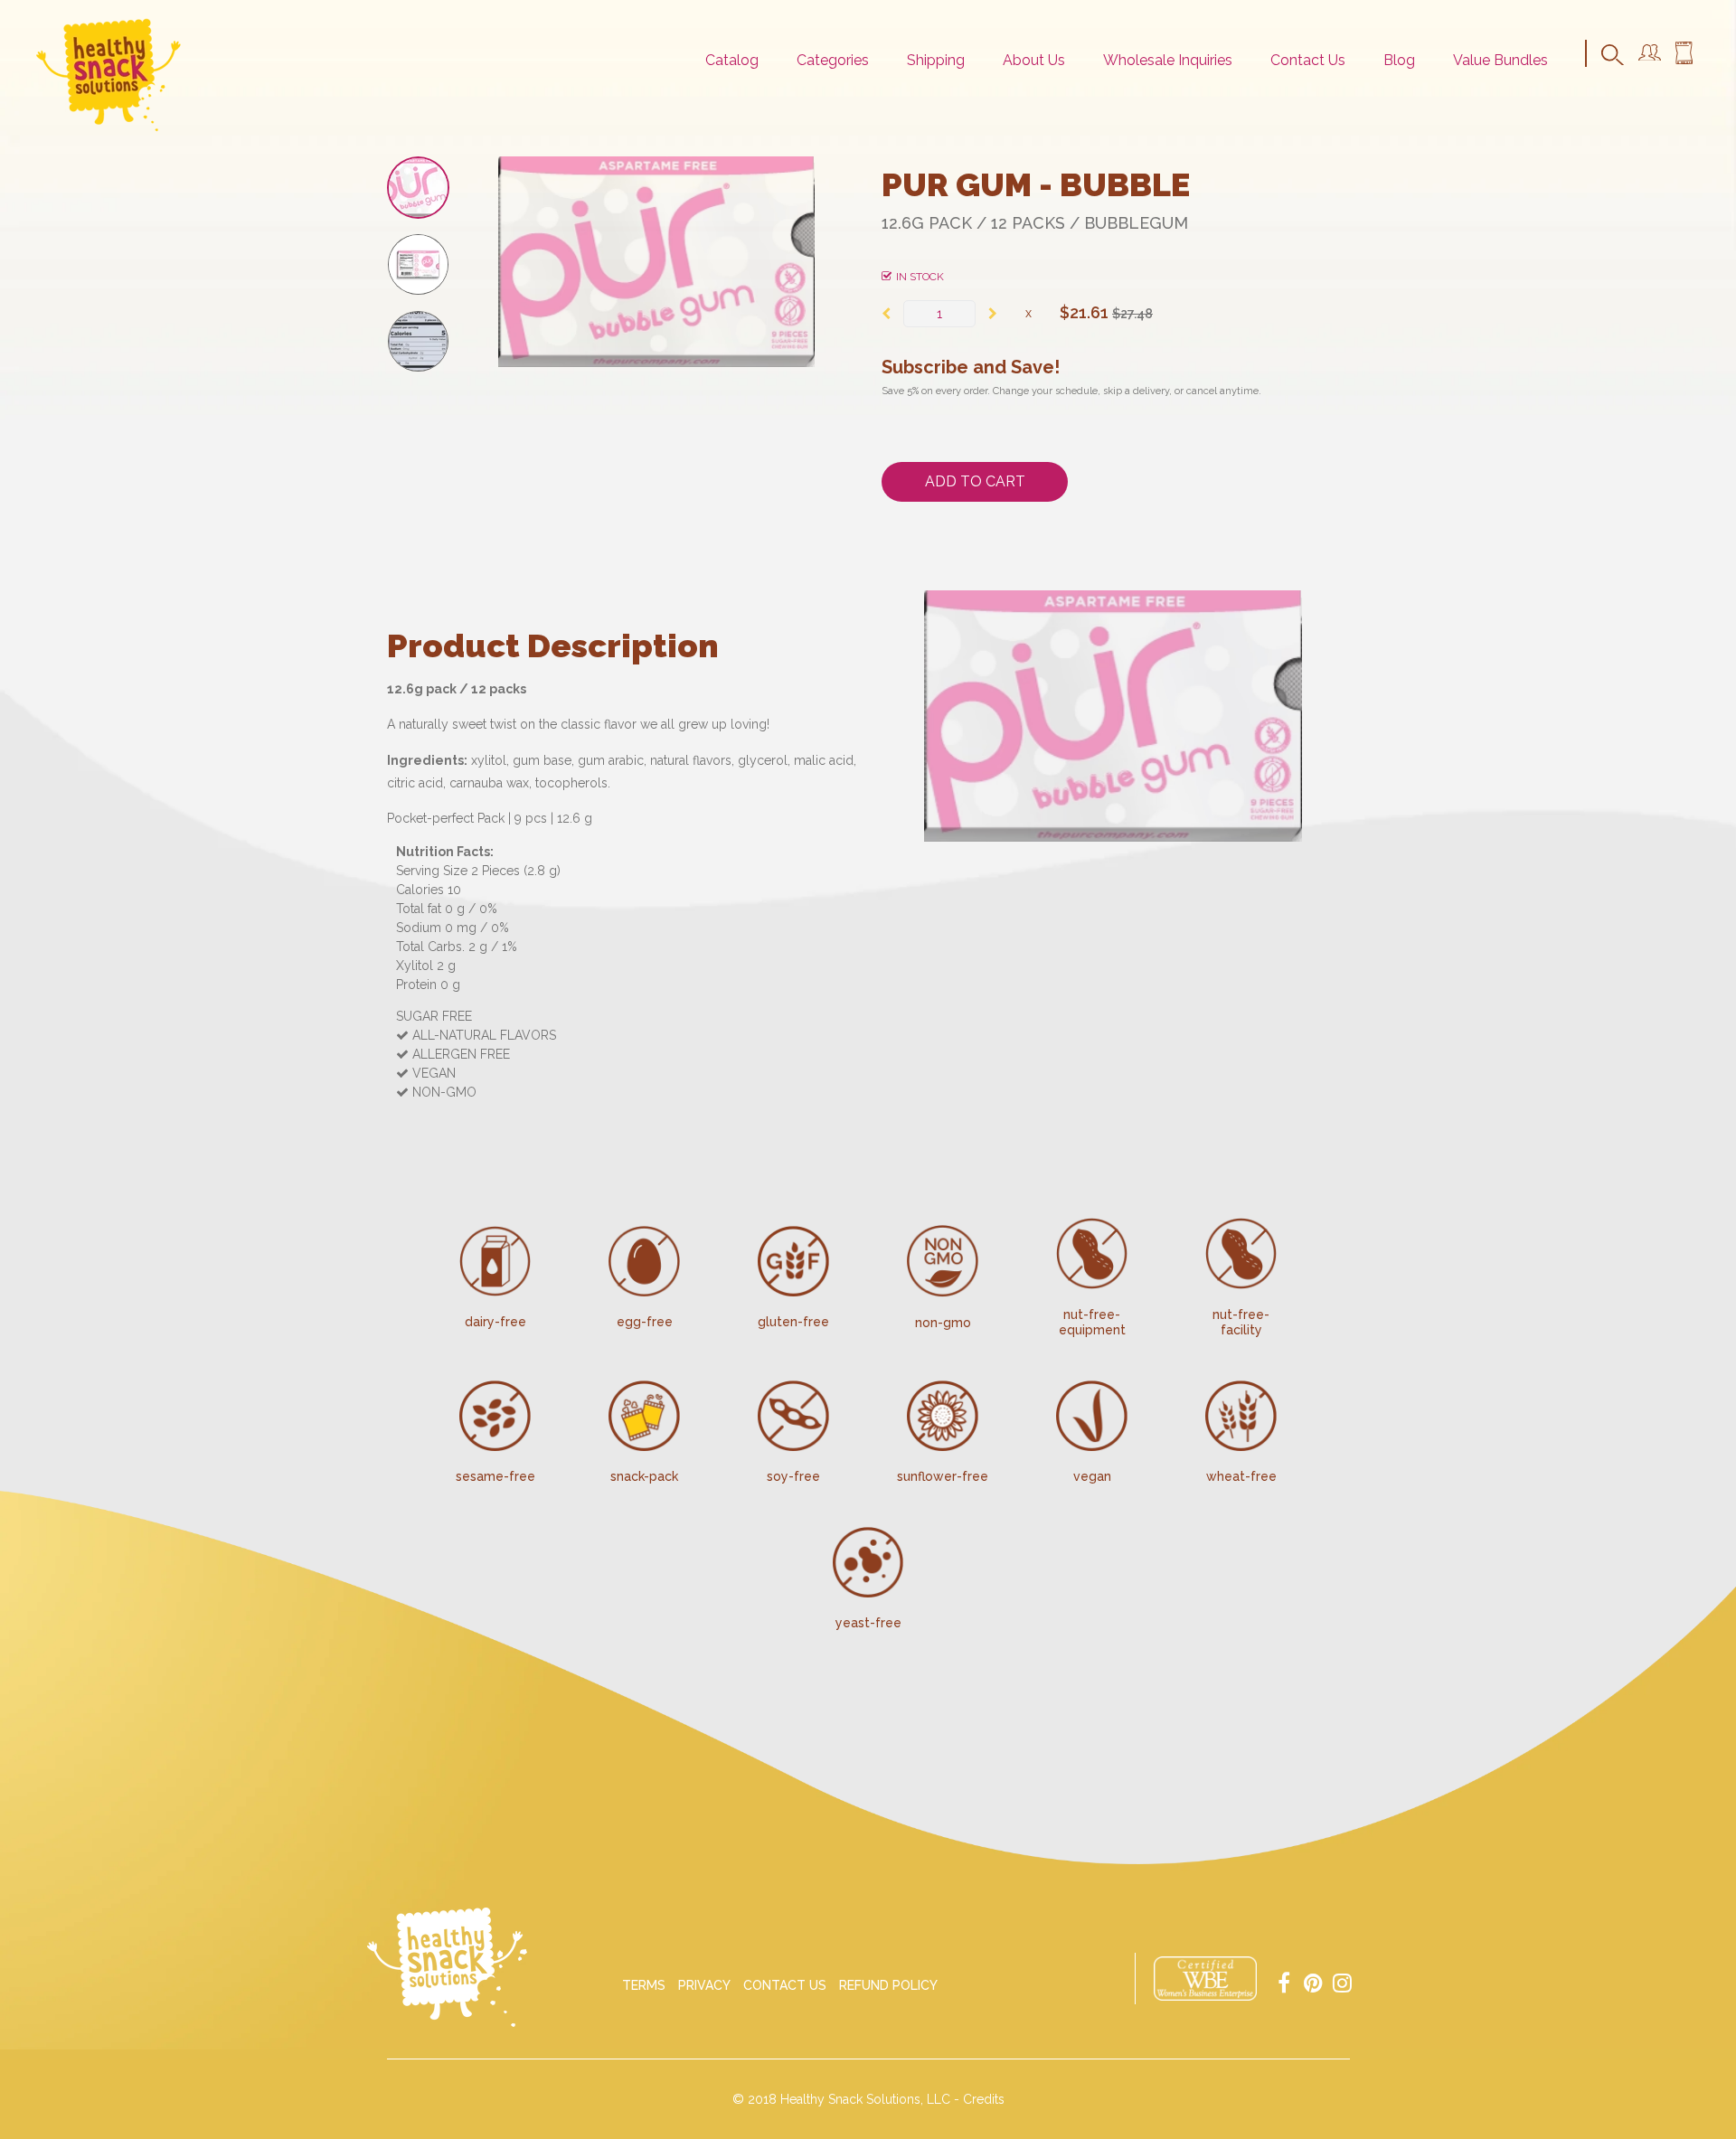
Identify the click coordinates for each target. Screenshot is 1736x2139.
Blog (1399, 60)
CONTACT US (785, 1985)
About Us (1034, 60)
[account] (1650, 56)
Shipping (936, 60)
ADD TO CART (975, 481)
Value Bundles (1500, 60)
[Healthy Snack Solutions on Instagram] (1342, 1981)
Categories (833, 60)
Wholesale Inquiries (1168, 60)
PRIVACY (704, 1985)
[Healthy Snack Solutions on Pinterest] (1313, 1981)
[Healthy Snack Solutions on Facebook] (1284, 1981)
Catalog (732, 60)
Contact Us (1308, 60)
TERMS (644, 1985)
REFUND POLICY (888, 1985)
